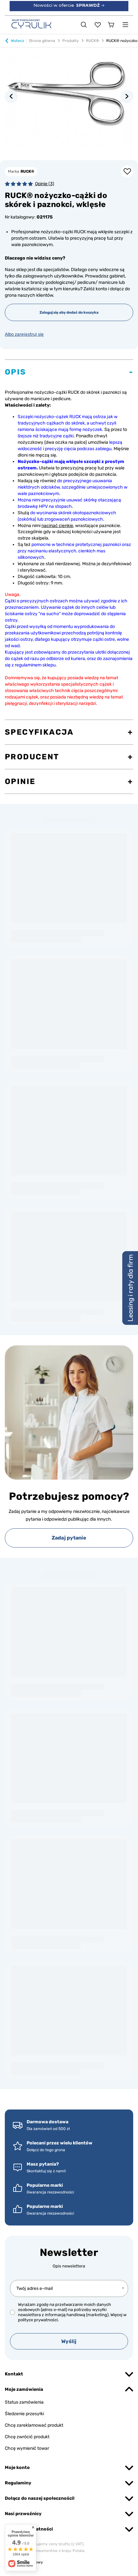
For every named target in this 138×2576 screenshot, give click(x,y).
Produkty (71, 41)
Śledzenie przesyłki (24, 2414)
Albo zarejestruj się (24, 334)
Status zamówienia (24, 2402)
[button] (11, 96)
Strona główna (42, 41)
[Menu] (125, 25)
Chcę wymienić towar (27, 2448)
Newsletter (69, 2252)
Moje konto (17, 2468)
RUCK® (93, 41)
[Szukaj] (84, 25)
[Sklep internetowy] (69, 2562)
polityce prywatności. (38, 2320)
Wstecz (17, 41)
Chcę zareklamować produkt (34, 2425)
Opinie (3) (45, 184)
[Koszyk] (111, 25)
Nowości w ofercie (69, 5)
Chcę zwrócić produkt (27, 2437)
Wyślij (69, 2341)
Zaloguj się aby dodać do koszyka (69, 312)
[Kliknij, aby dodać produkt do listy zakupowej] (127, 171)
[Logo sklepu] (31, 24)
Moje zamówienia (24, 2389)
